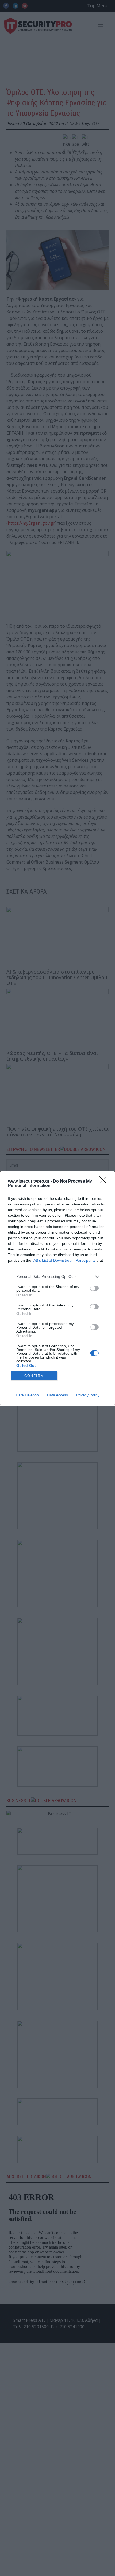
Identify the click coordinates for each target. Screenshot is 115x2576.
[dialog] (57, 1288)
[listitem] (57, 1277)
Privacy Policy (88, 1395)
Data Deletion (27, 1395)
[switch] (94, 1288)
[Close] (105, 1182)
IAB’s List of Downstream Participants (64, 1260)
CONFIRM (34, 1376)
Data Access (57, 1395)
